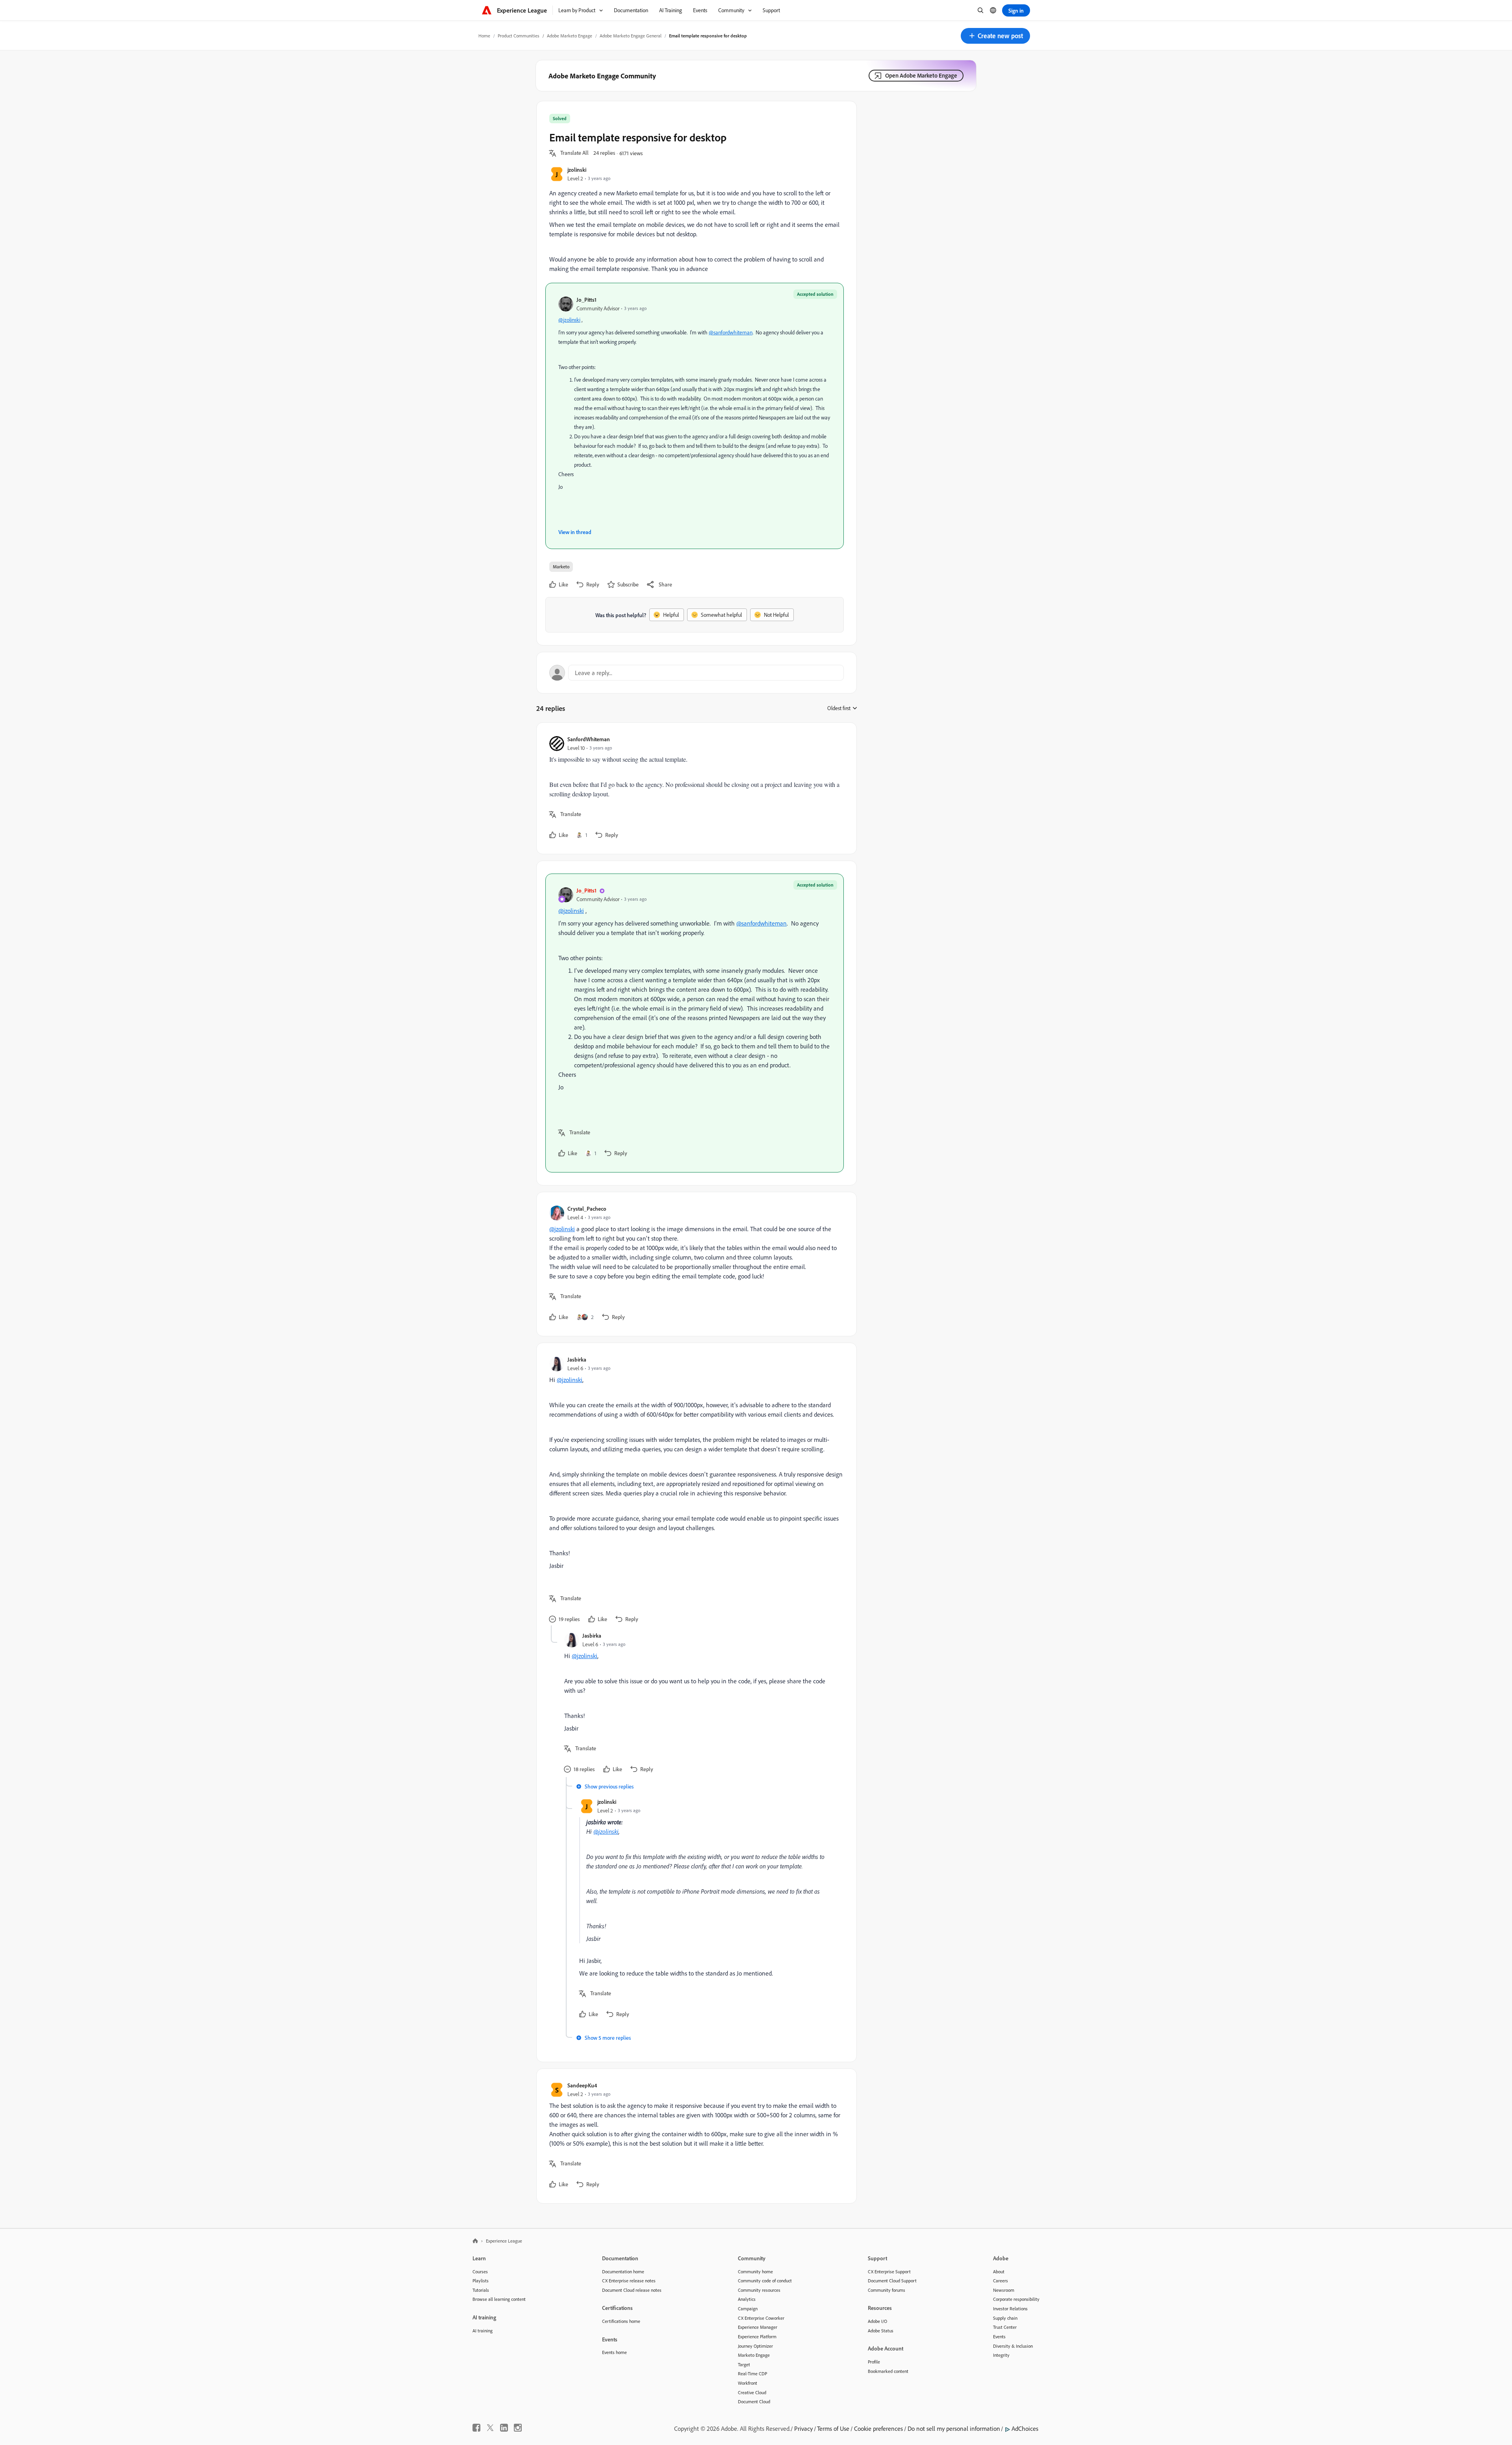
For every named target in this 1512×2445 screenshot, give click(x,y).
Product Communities (519, 36)
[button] (995, 36)
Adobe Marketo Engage (570, 36)
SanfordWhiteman (589, 739)
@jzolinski (569, 320)
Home (484, 36)
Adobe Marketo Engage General (631, 36)
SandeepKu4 (582, 2085)
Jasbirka (577, 1359)
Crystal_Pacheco (587, 1209)
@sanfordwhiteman (731, 332)
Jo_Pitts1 (586, 300)
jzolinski (577, 170)
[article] (695, 788)
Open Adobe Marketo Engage (921, 75)
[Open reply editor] (697, 673)
